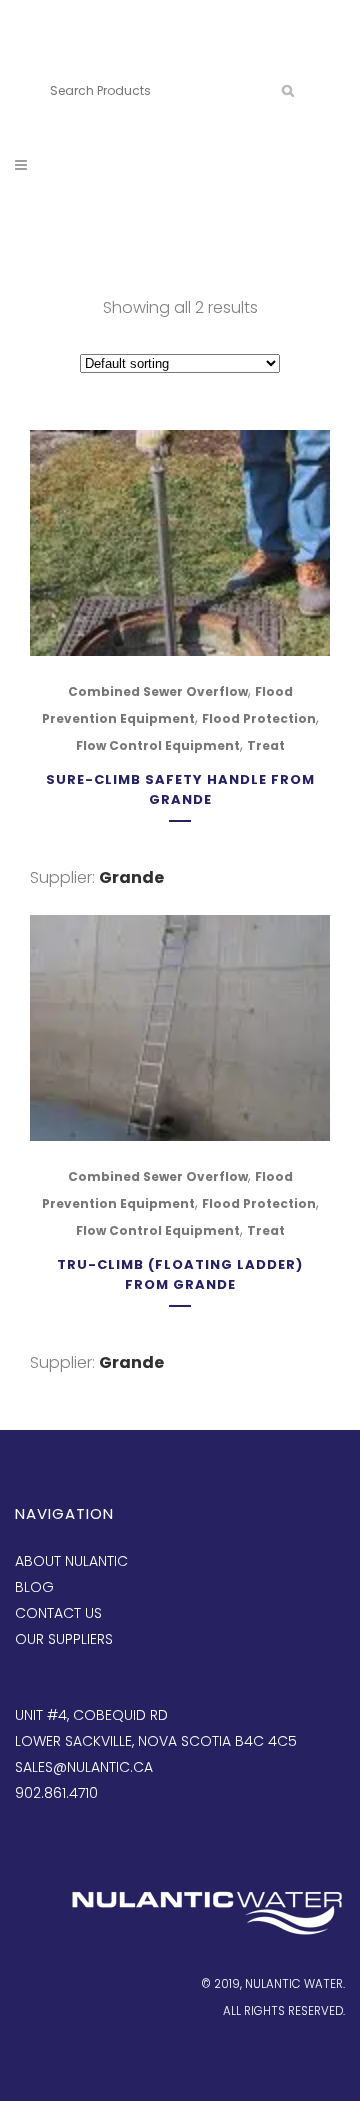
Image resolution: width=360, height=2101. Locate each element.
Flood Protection (259, 718)
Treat (266, 745)
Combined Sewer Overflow (158, 691)
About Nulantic (71, 1561)
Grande (131, 877)
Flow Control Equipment (158, 745)
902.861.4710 (143, 57)
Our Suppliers (64, 1639)
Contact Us (58, 1613)
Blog (34, 1587)
